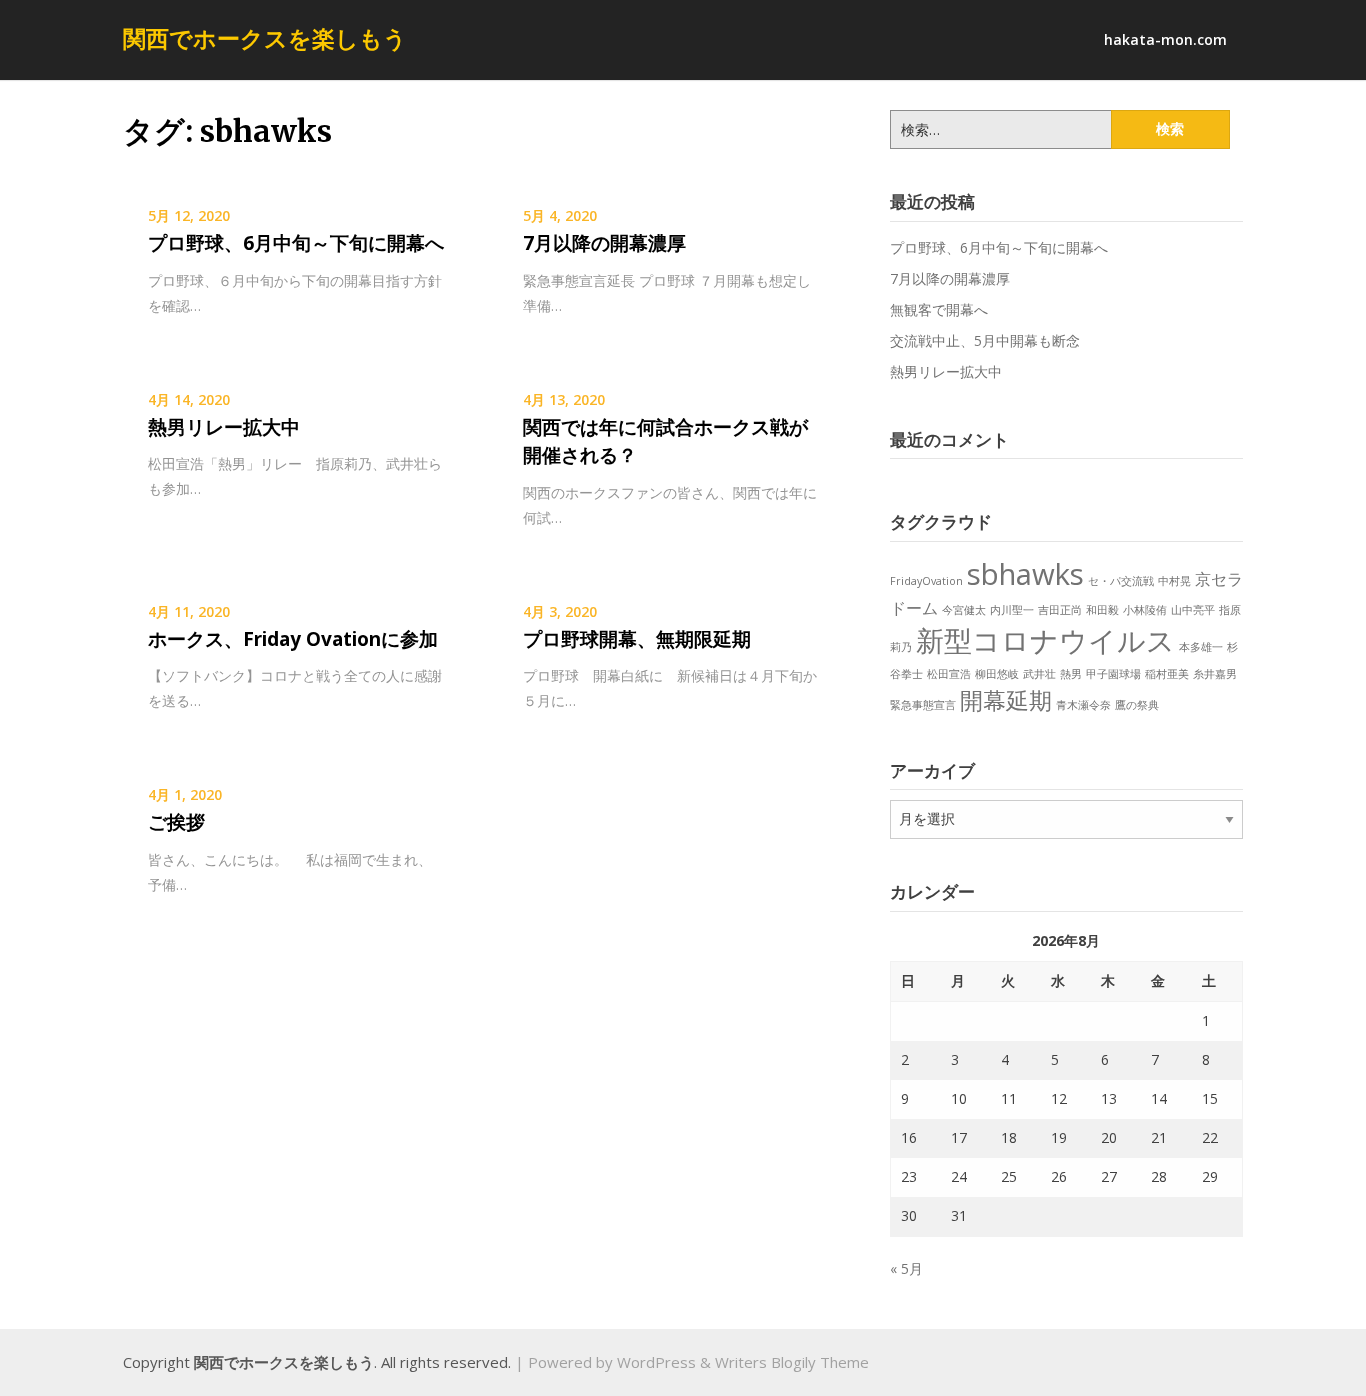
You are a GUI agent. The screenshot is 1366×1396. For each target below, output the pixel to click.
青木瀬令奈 (1083, 705)
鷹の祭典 (1137, 705)
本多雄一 (1201, 647)
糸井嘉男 (1215, 674)
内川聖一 (1012, 610)
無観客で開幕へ (939, 309)
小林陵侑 (1145, 610)
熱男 (1071, 674)
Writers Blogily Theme (792, 1362)
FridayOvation (926, 581)
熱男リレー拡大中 (224, 427)
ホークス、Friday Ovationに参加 (293, 639)
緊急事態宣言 (923, 705)
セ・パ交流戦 (1121, 581)
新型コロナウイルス (1045, 640)
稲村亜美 (1167, 674)
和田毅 (1102, 610)
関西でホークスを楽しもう (265, 38)
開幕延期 (1006, 700)
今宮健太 (964, 610)
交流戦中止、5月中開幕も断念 (985, 340)
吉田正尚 (1060, 610)
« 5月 (906, 1268)
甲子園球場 (1113, 674)
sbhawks (1025, 574)
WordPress (656, 1362)
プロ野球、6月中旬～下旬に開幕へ (296, 243)
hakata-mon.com (1165, 39)
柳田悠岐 (997, 674)
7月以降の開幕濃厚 (604, 243)
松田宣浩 (949, 674)
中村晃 (1174, 581)
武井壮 (1039, 674)
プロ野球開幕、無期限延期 (637, 639)
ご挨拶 (176, 822)
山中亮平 (1193, 610)
